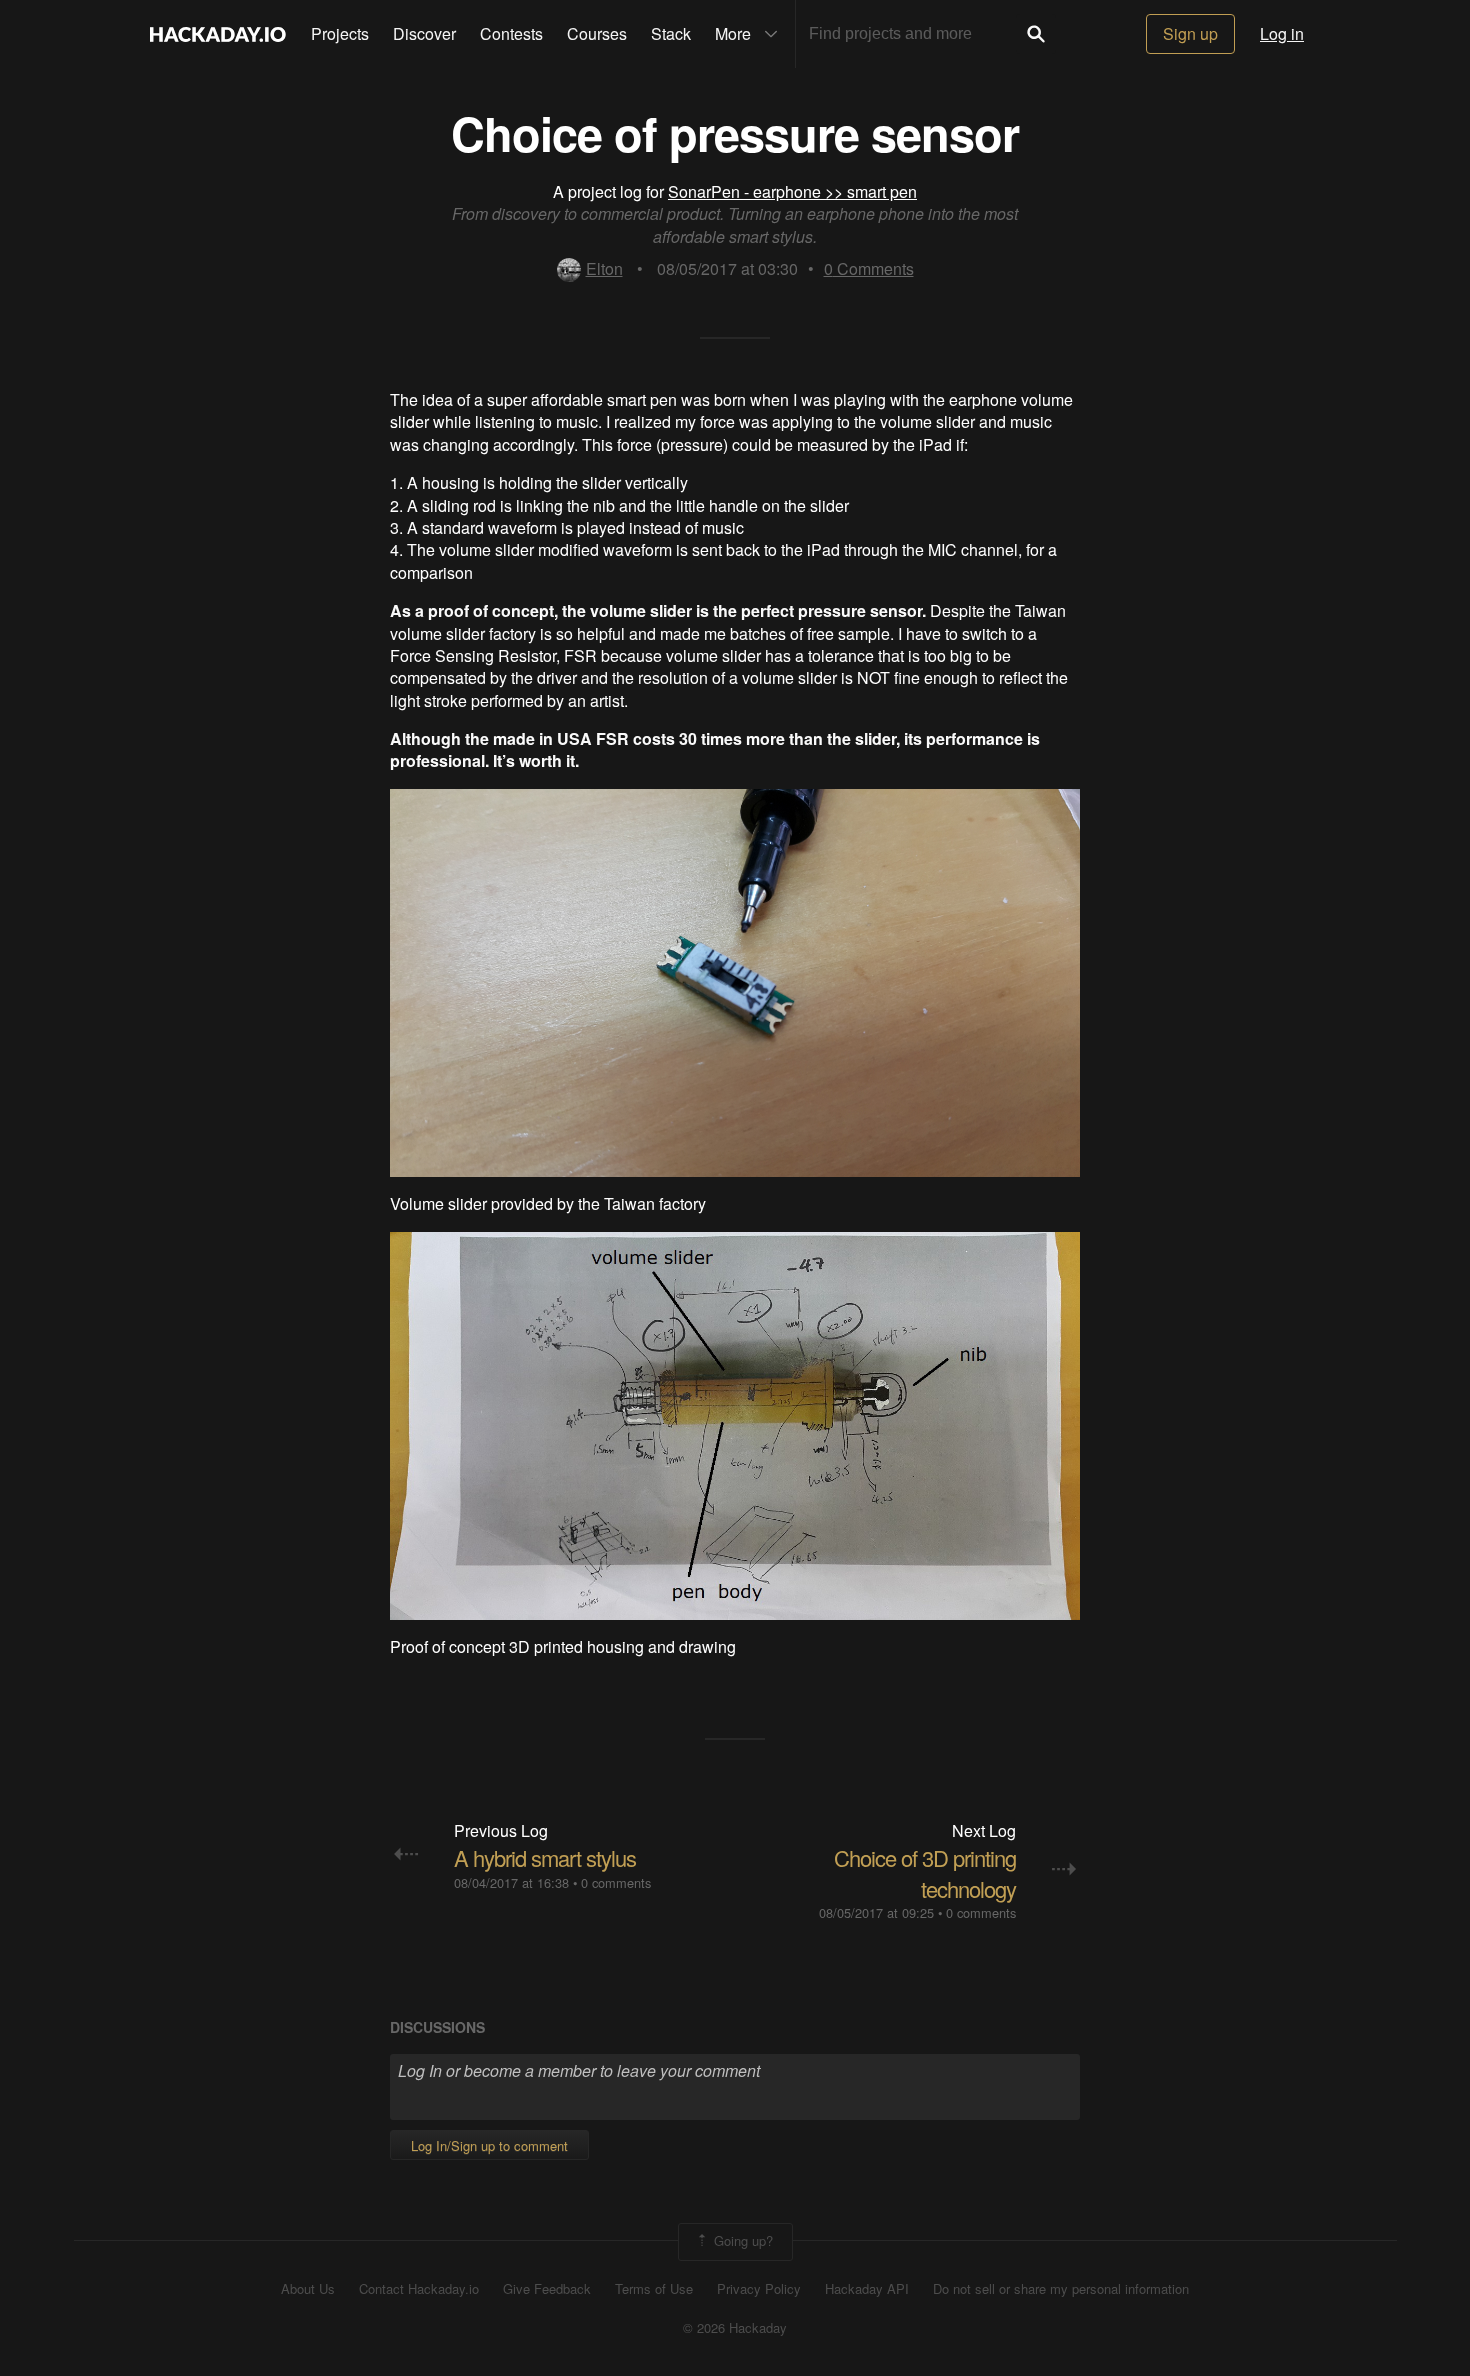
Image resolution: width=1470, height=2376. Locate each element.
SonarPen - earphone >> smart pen (792, 191)
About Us (308, 2289)
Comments (869, 268)
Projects (340, 33)
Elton (604, 268)
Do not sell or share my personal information (1061, 2289)
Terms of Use (654, 2289)
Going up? (741, 2239)
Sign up (1190, 33)
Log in (1282, 33)
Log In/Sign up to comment (489, 2145)
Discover (424, 33)
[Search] (1036, 34)
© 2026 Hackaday (735, 2328)
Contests (511, 33)
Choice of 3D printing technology (925, 1873)
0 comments (616, 1882)
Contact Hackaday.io (419, 2289)
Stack (671, 33)
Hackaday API (867, 2289)
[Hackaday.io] (218, 34)
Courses (597, 33)
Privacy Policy (759, 2289)
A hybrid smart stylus (545, 1857)
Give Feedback (547, 2289)
